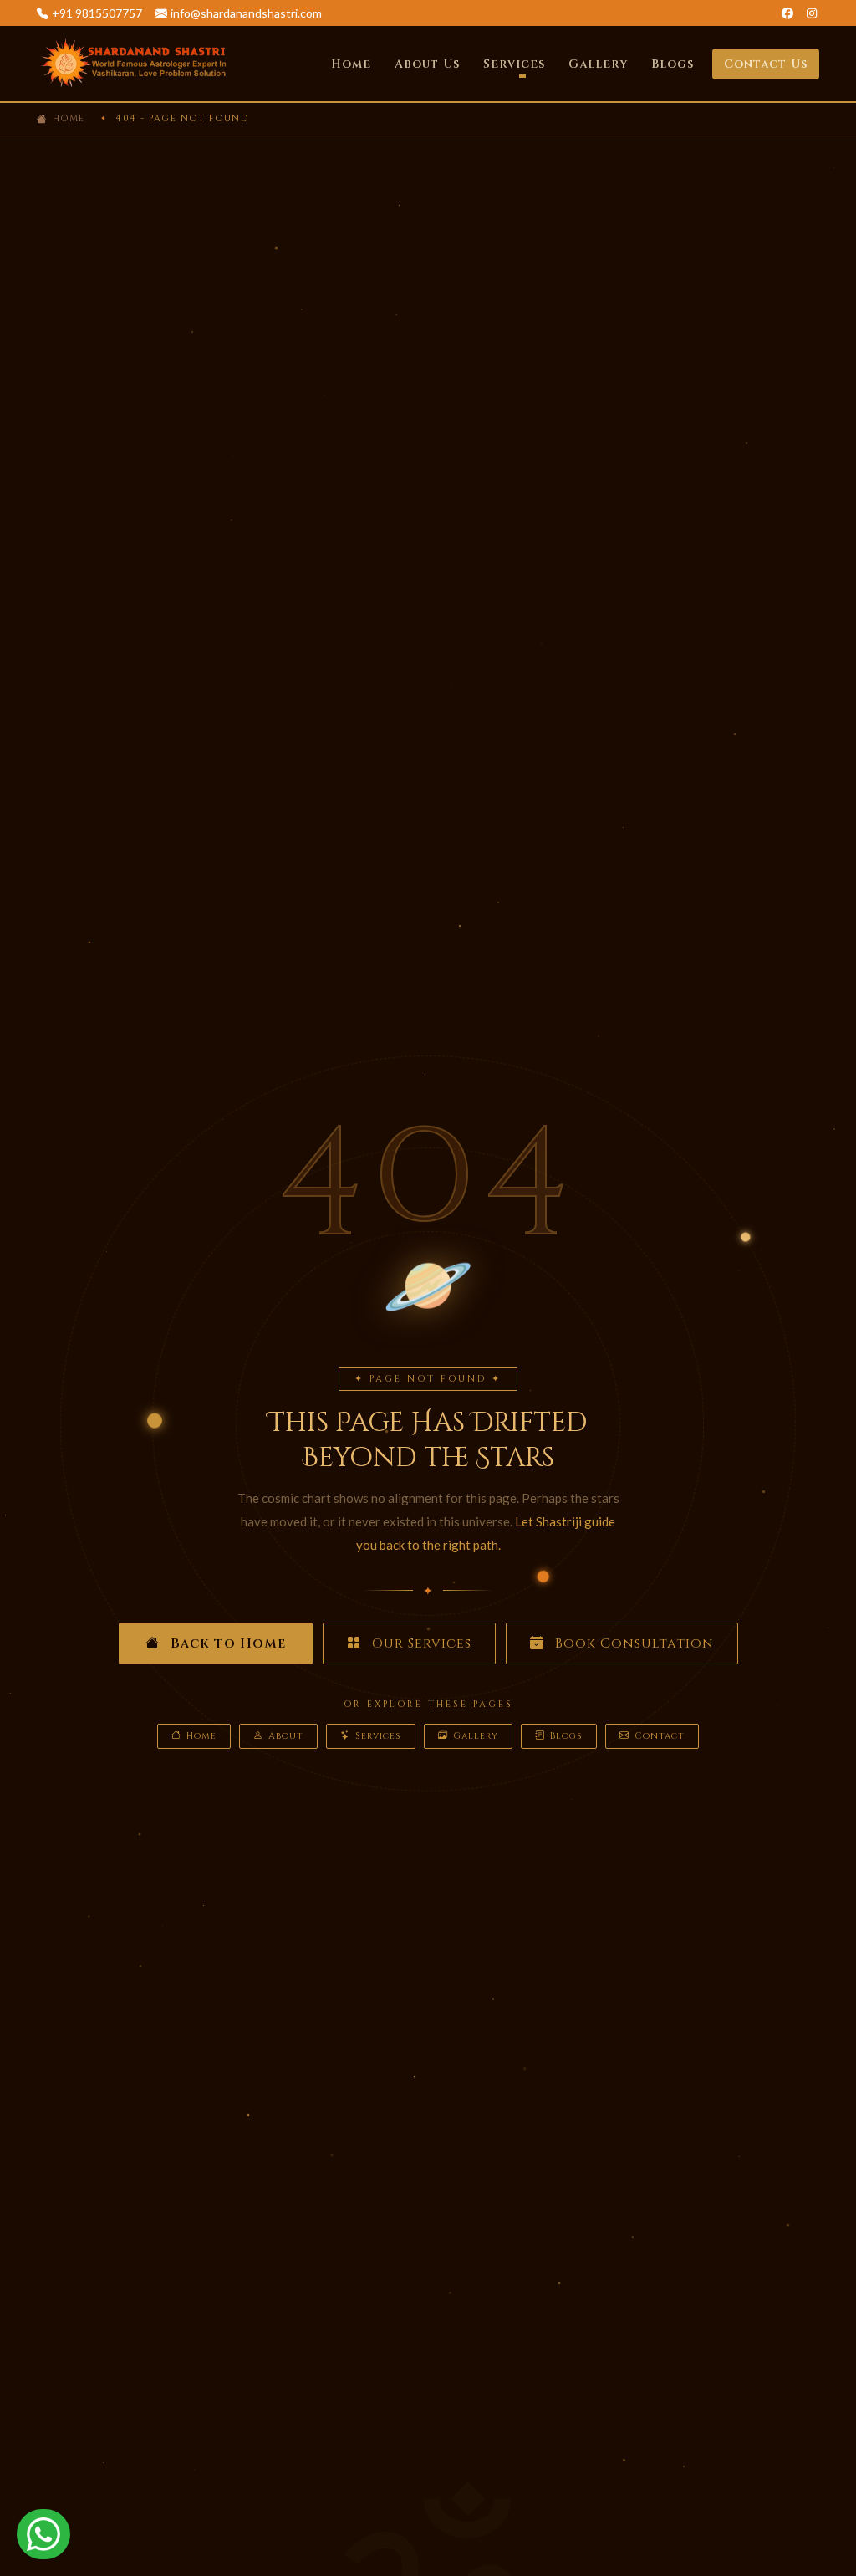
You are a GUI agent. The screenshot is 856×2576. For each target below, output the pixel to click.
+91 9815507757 (97, 13)
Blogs (673, 64)
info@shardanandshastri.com (246, 13)
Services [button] (514, 64)
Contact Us (766, 64)
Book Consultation (632, 1643)
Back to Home (226, 1643)
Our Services (420, 1643)
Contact (660, 1736)
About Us (427, 64)
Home (351, 64)
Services (378, 1736)
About (286, 1736)
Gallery (598, 64)
